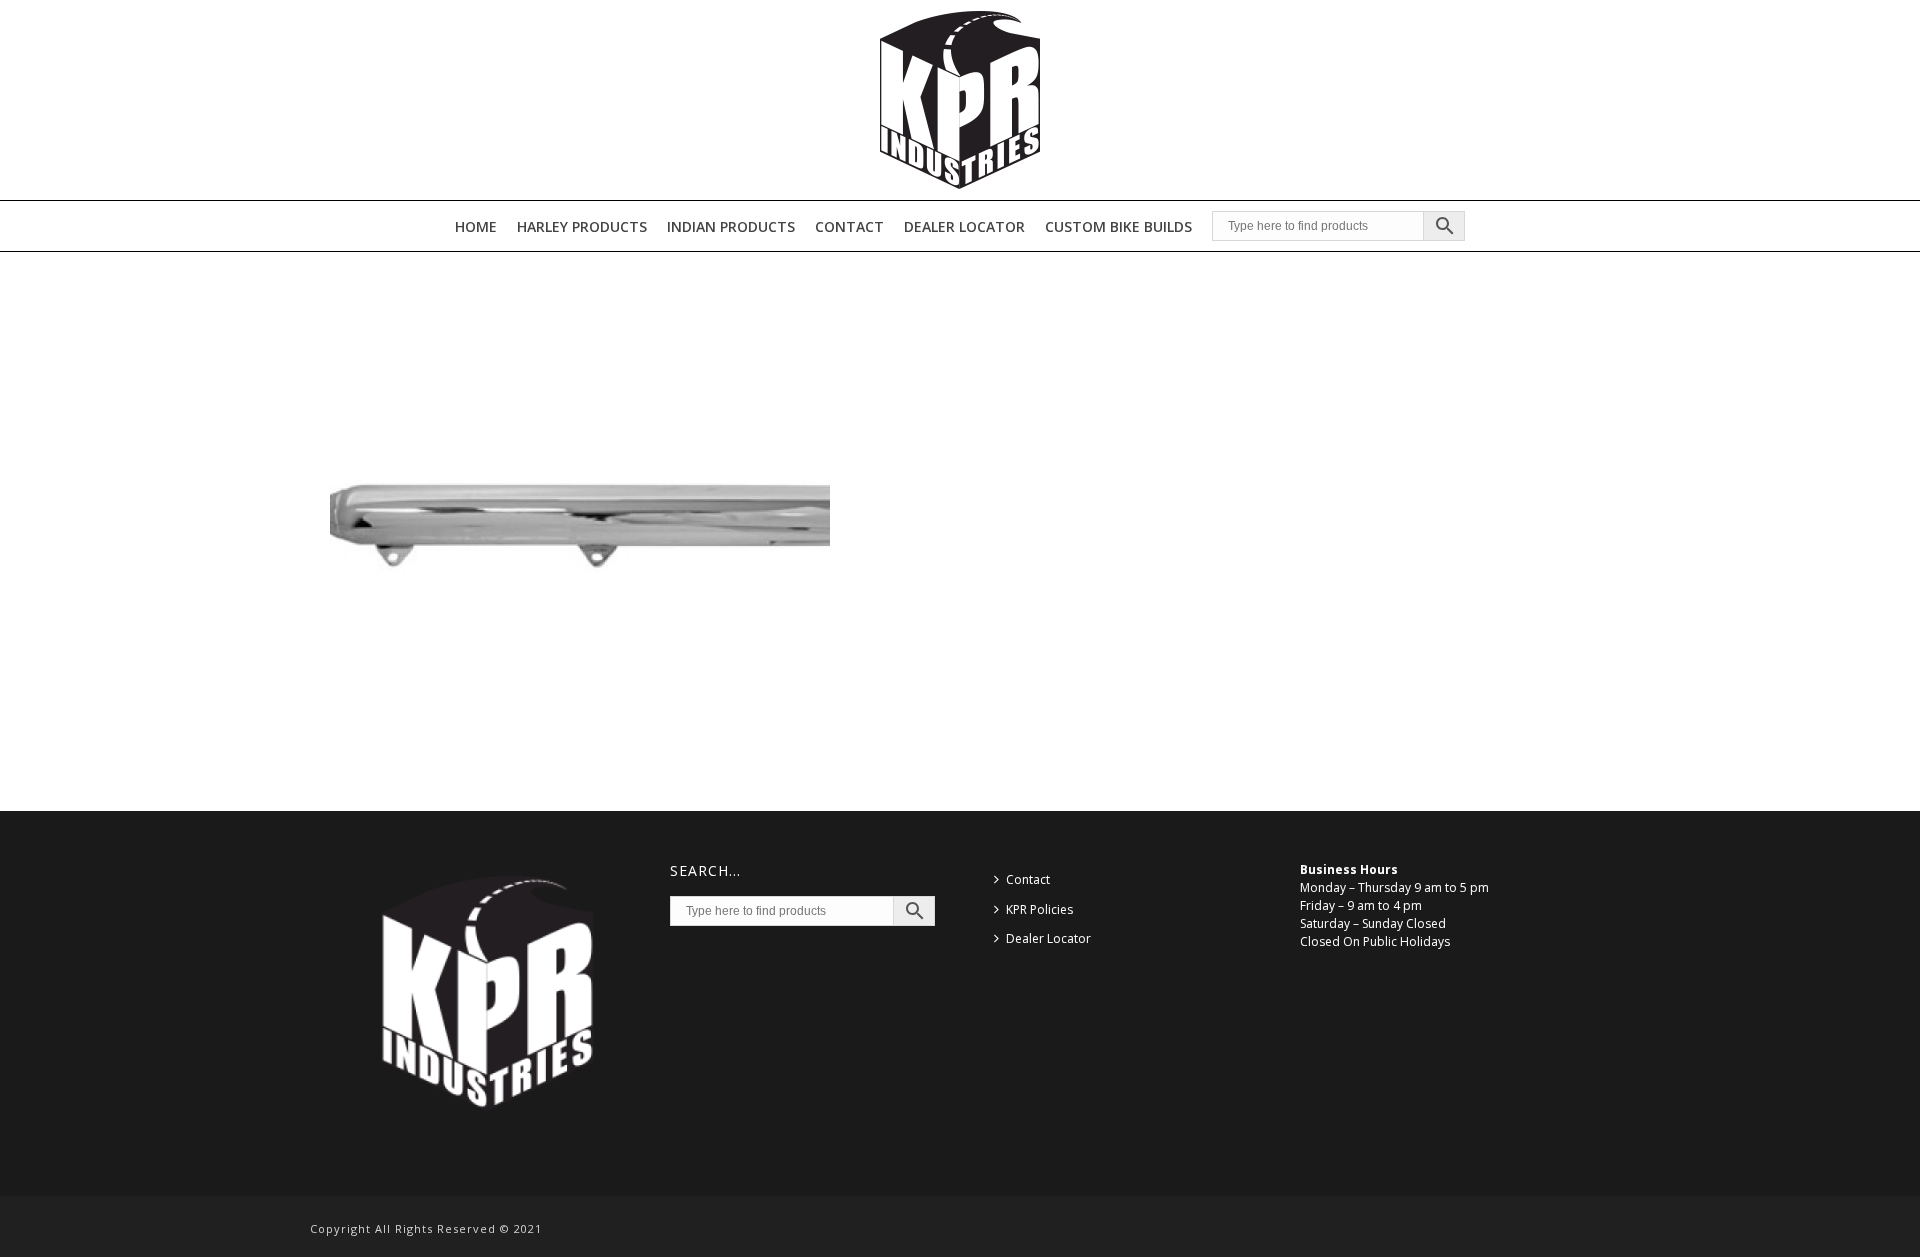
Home (476, 226)
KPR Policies (1039, 909)
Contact (849, 226)
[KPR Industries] (960, 100)
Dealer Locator (964, 226)
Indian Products (731, 226)
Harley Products (582, 226)
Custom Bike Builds (1118, 226)
